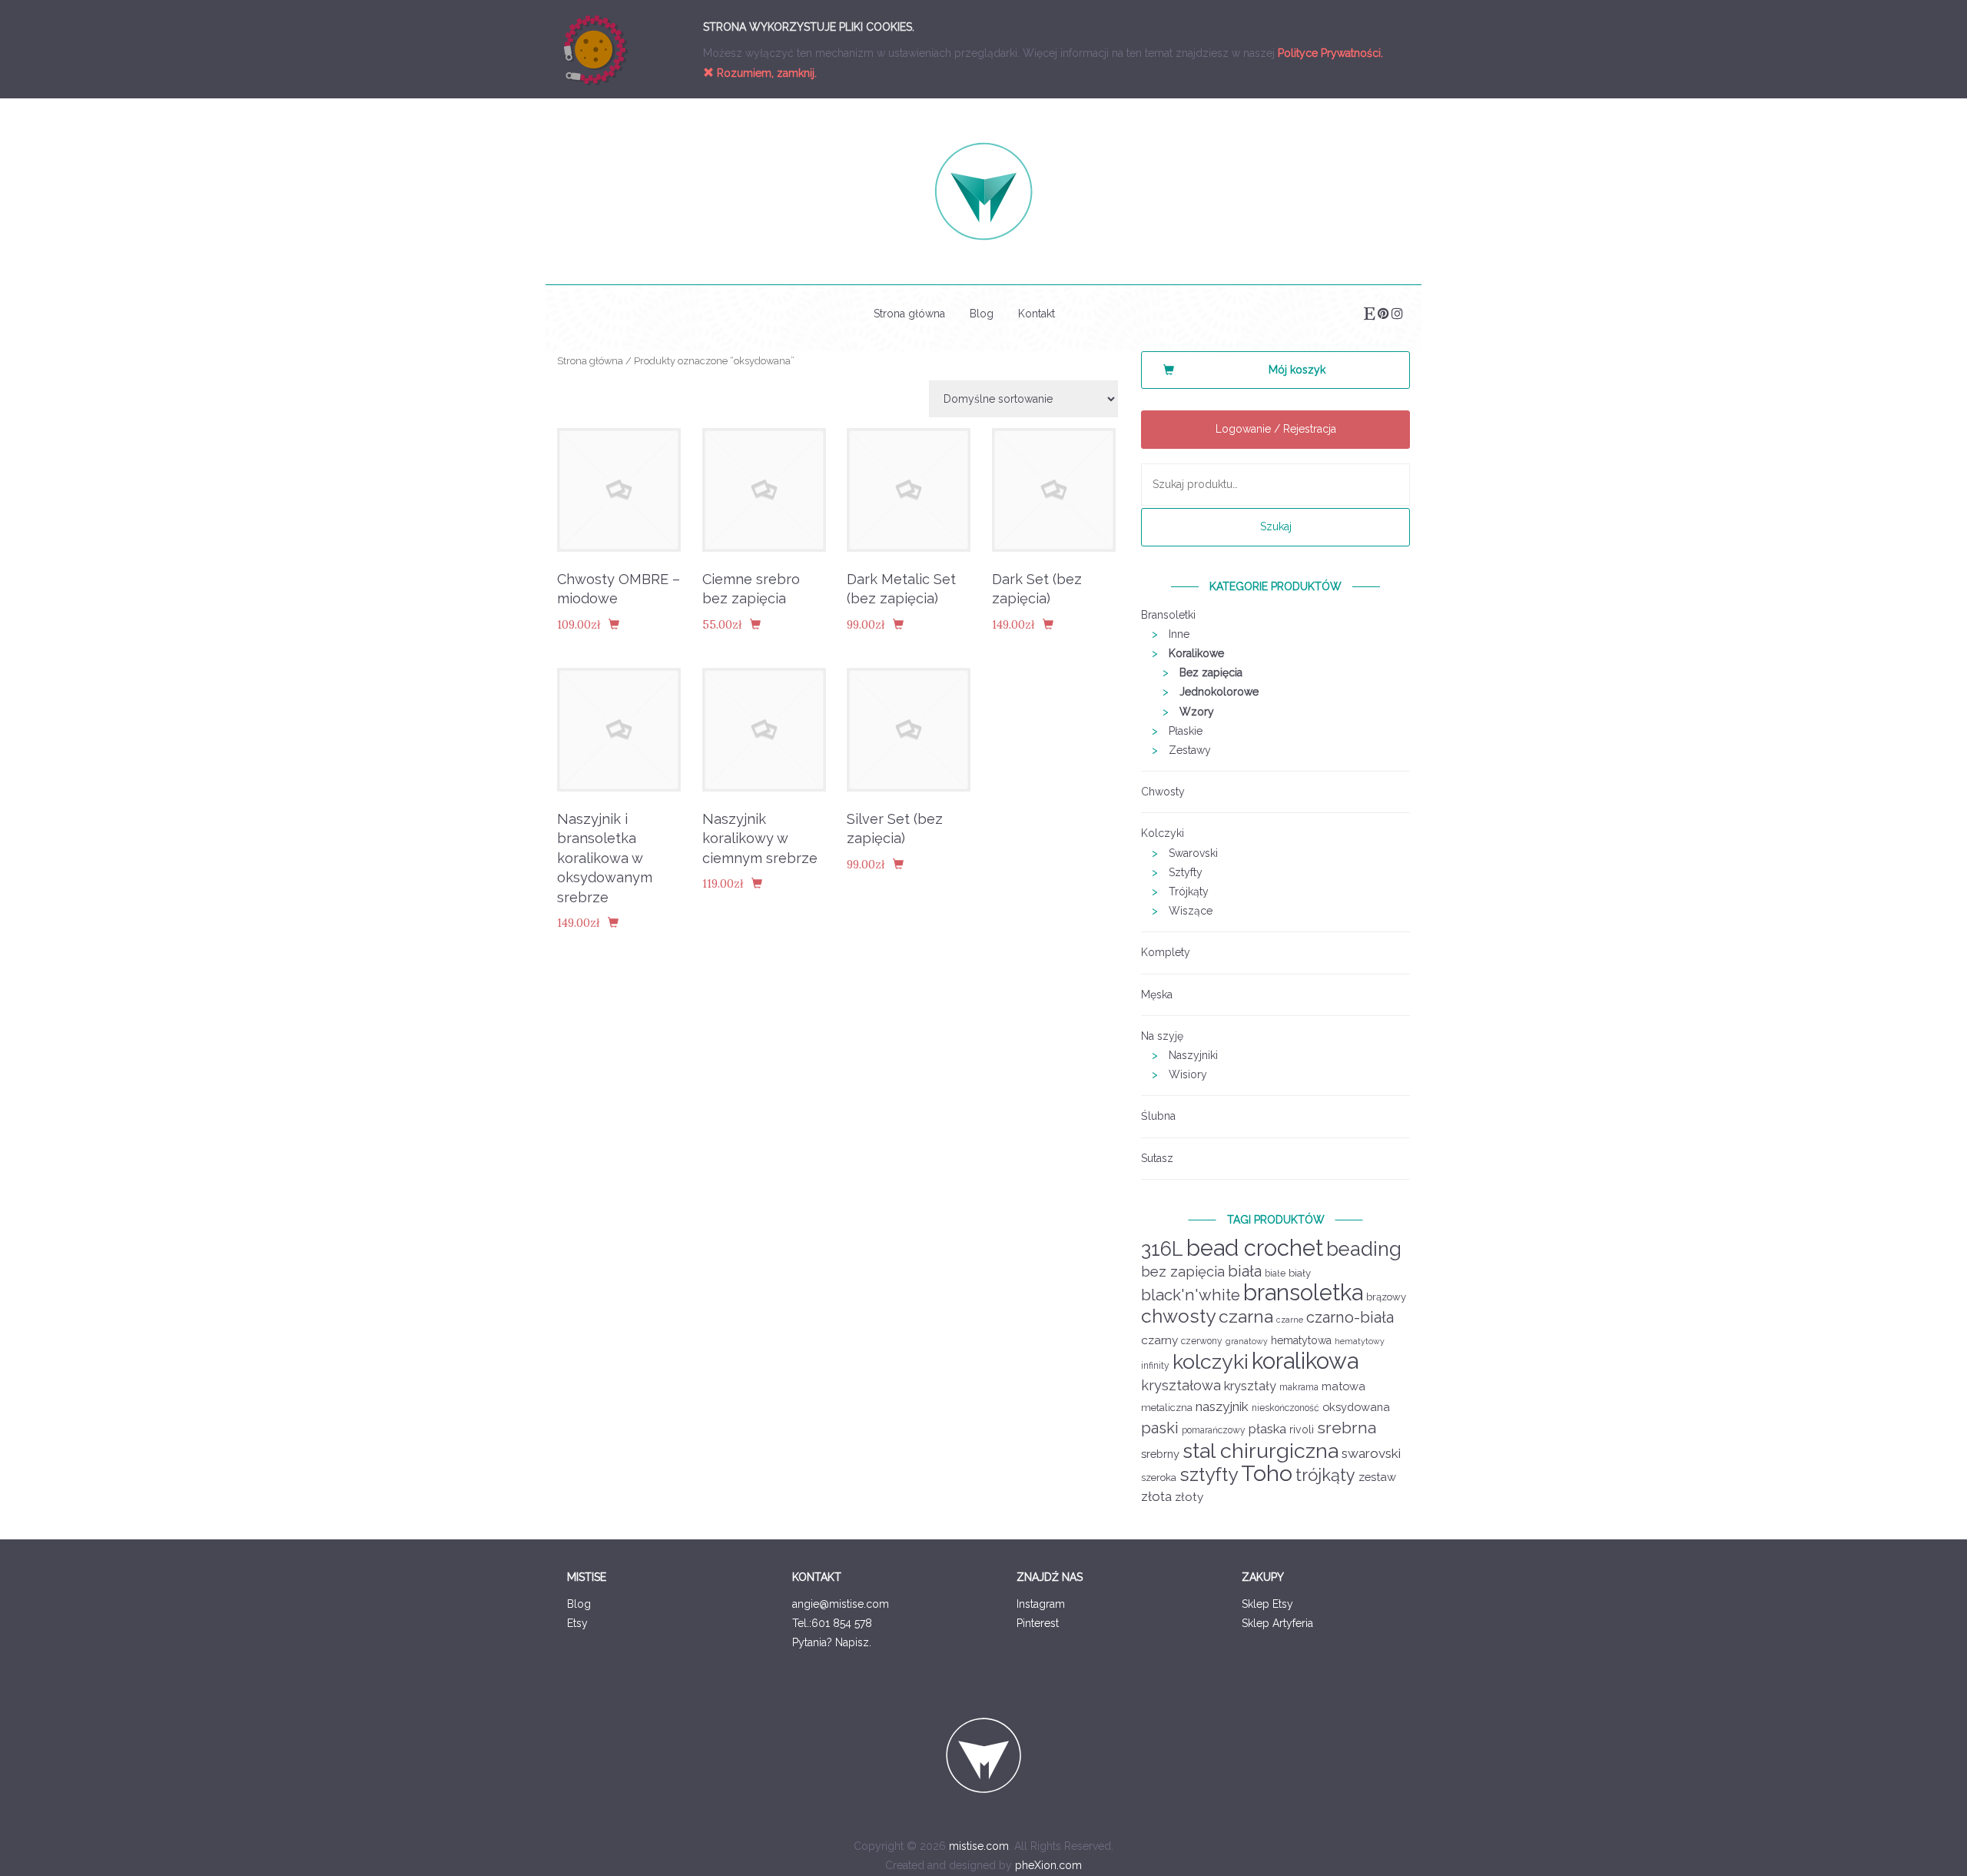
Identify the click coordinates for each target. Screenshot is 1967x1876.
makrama (1299, 1387)
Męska (1157, 994)
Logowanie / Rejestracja (1276, 429)
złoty (1189, 1497)
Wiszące (1191, 911)
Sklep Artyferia (1277, 1623)
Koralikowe (1196, 653)
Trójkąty (1189, 892)
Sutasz (1157, 1158)
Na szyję (1162, 1036)
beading (1364, 1249)
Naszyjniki (1193, 1055)
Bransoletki (1168, 615)
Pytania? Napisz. (832, 1642)
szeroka (1159, 1478)
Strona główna (909, 314)
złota (1156, 1496)
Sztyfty (1186, 872)
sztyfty (1209, 1474)
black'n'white (1191, 1295)
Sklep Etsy (1267, 1604)
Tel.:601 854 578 (832, 1623)
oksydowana (1356, 1407)
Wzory (1197, 712)
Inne (1179, 634)
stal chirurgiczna (1260, 1451)
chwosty (1178, 1316)
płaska (1267, 1429)
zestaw (1377, 1477)
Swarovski (1193, 853)
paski (1160, 1428)
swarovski (1371, 1453)
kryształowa (1181, 1385)
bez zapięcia (1183, 1272)
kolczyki (1211, 1361)
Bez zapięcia (1211, 672)
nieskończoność (1285, 1408)
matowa (1343, 1386)
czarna (1246, 1316)
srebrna (1347, 1428)
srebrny (1160, 1454)
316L (1162, 1249)
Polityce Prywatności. (1330, 53)
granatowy (1247, 1341)
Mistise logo (983, 191)
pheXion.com (1048, 1865)
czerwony (1202, 1341)
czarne (1290, 1320)
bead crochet (1255, 1248)
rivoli (1302, 1429)
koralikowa (1305, 1361)
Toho (1267, 1473)
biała (1245, 1271)
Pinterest (1038, 1623)
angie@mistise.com (841, 1604)
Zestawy (1190, 750)
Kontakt (1037, 314)
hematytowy (1360, 1341)
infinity (1155, 1366)
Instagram (1041, 1604)
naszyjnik (1222, 1406)
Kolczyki (1163, 833)
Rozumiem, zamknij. (765, 73)
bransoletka (1303, 1293)
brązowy (1386, 1297)
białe (1275, 1273)
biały (1300, 1273)
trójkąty (1325, 1475)
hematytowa (1301, 1340)
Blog (982, 314)
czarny (1159, 1340)
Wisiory (1188, 1074)
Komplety (1166, 952)
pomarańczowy (1214, 1430)
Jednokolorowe (1219, 692)
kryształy (1250, 1386)
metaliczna (1167, 1408)
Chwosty (1163, 792)
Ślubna (1158, 1116)
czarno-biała (1350, 1317)
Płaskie (1186, 731)
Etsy (577, 1623)
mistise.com (979, 1846)
